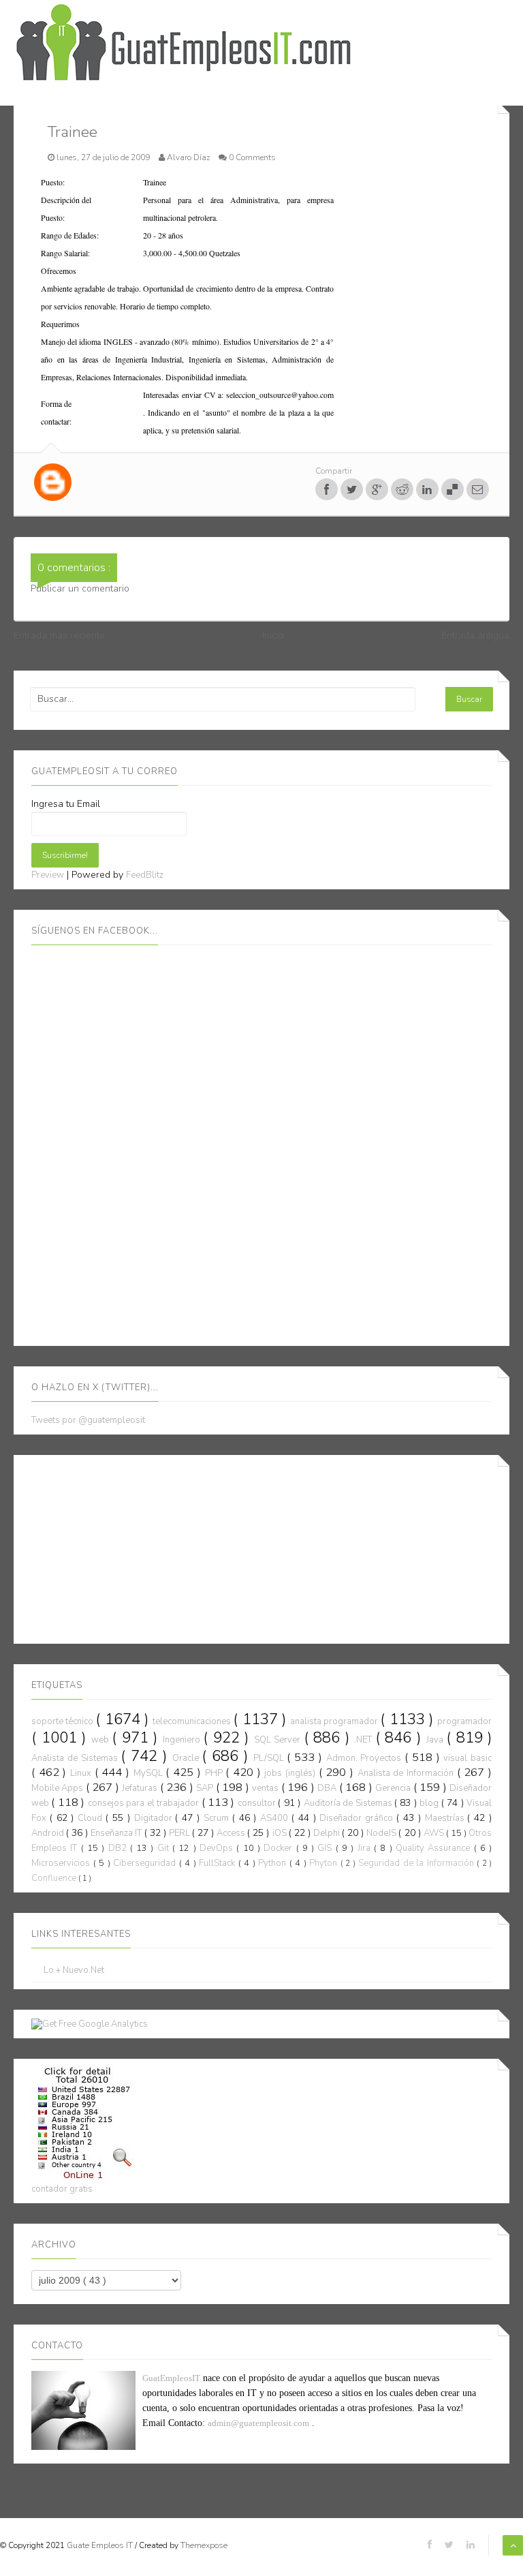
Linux (82, 1773)
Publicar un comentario (80, 588)
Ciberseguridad (146, 1863)
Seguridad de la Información (417, 1863)
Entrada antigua (475, 635)
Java (437, 1740)
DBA (328, 1788)
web (102, 1740)
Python (274, 1863)
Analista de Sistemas (76, 1758)
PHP (216, 1773)
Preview (48, 875)
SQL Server (279, 1740)
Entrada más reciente (59, 635)
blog (430, 1803)
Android (49, 1833)
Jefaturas (141, 1788)
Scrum (218, 1818)
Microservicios (62, 1863)
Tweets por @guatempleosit (88, 1420)
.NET (365, 1740)
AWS (435, 1833)
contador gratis (62, 2189)
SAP (206, 1788)
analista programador (335, 1721)
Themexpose (204, 2545)
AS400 (276, 1818)
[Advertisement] (133, 1547)
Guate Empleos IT (101, 2545)
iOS (281, 1833)
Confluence (55, 1878)
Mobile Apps (59, 1788)
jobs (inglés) (291, 1773)
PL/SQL (270, 1758)
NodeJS (382, 1833)
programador (464, 1721)
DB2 (119, 1848)
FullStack (219, 1863)
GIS (326, 1848)
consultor (258, 1803)
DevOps (218, 1848)
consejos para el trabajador (145, 1803)
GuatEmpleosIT (171, 2378)
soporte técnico (63, 1721)
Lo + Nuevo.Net (74, 1971)
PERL (180, 1833)
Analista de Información (407, 1773)
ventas (266, 1788)
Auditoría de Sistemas (349, 1803)
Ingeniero (183, 1740)
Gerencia (394, 1788)
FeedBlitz (145, 875)
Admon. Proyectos (366, 1758)
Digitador (155, 1818)
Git (165, 1848)
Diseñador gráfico (358, 1818)
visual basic (467, 1758)
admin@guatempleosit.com (258, 2423)
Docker (280, 1848)
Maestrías (446, 1818)
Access (232, 1833)
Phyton (325, 1863)
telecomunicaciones (193, 1721)
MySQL (150, 1773)
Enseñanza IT (117, 1833)
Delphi (328, 1833)
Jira (366, 1848)
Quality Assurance (435, 1848)
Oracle (187, 1758)
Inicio (273, 635)
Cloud (92, 1818)
